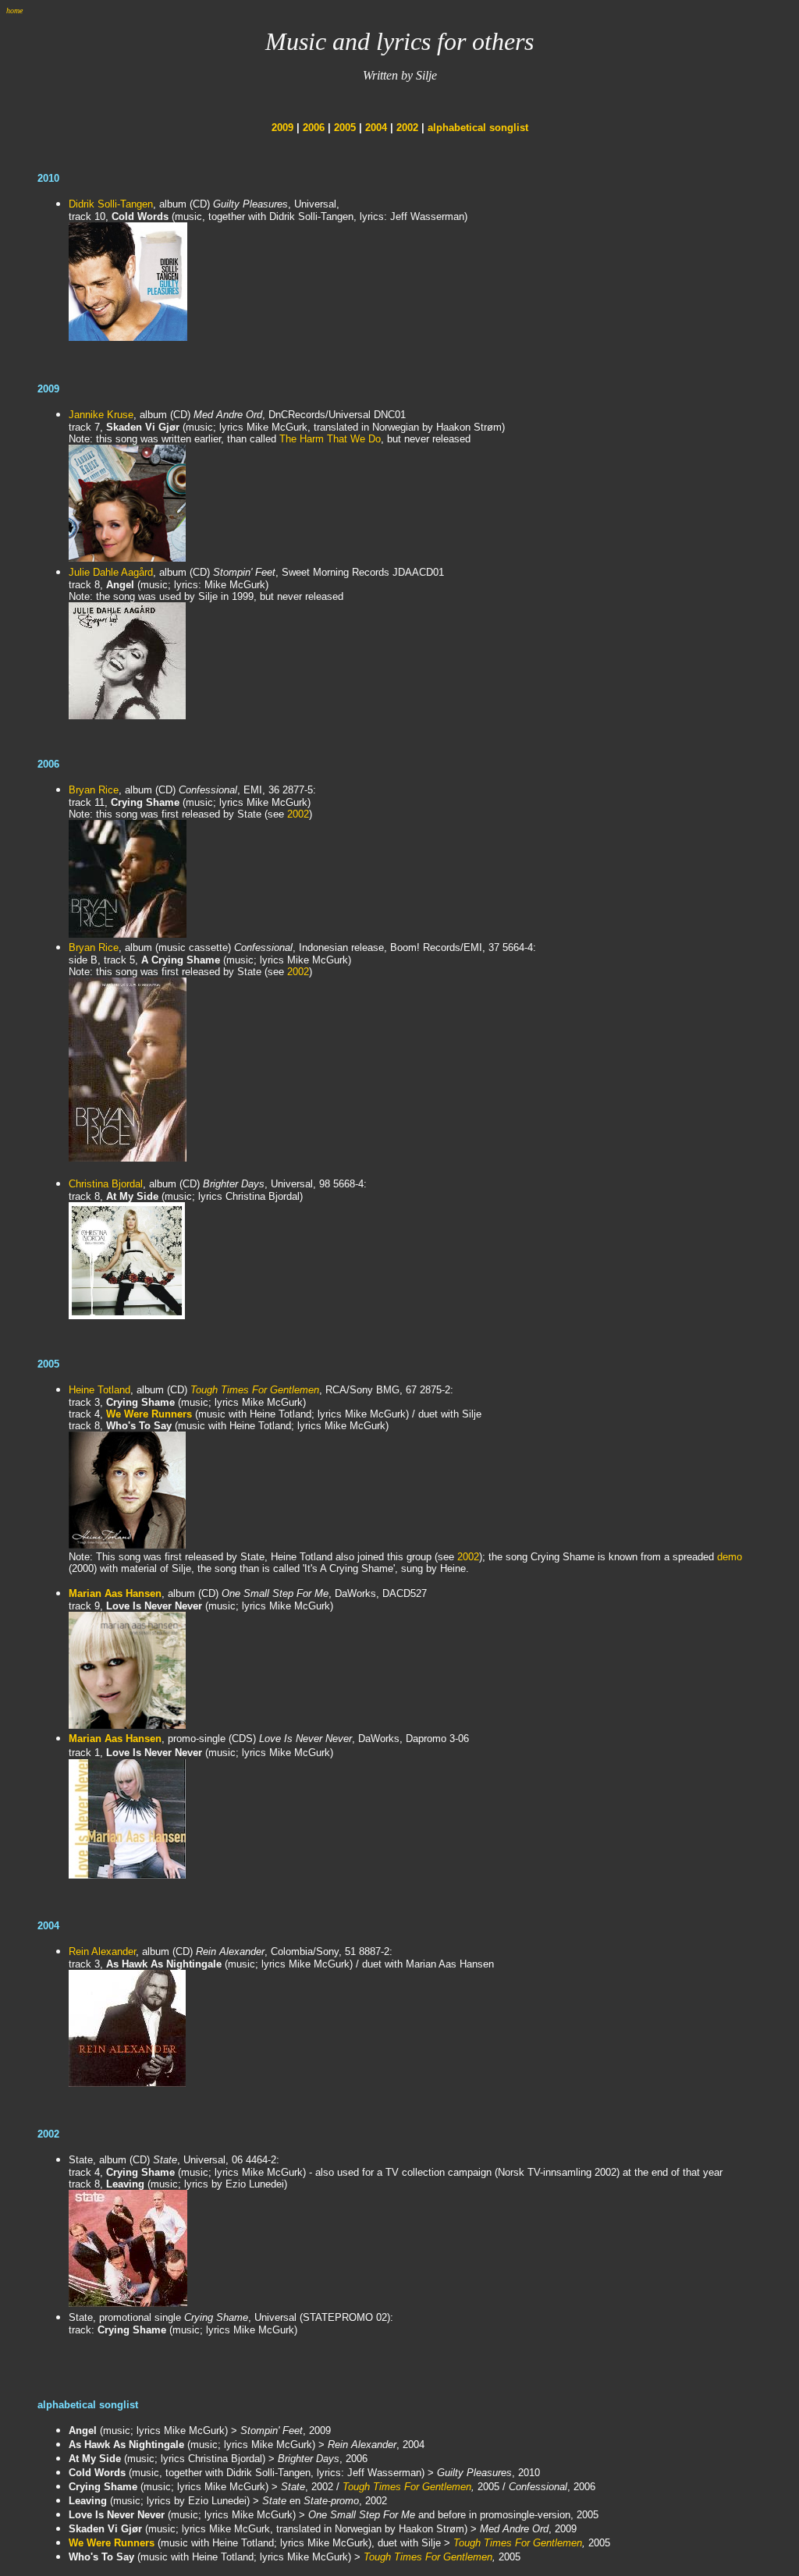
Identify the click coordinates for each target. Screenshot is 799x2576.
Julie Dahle (95, 572)
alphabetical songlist (478, 128)
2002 (407, 128)
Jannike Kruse (101, 415)
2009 (282, 128)
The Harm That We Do (330, 439)
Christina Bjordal (106, 1184)
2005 (345, 128)
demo (730, 1557)
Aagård (137, 572)
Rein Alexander (102, 1952)
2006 (314, 128)
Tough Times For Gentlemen (255, 1390)
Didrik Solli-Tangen (111, 204)
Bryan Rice (94, 790)
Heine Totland (99, 1390)
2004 (376, 128)
